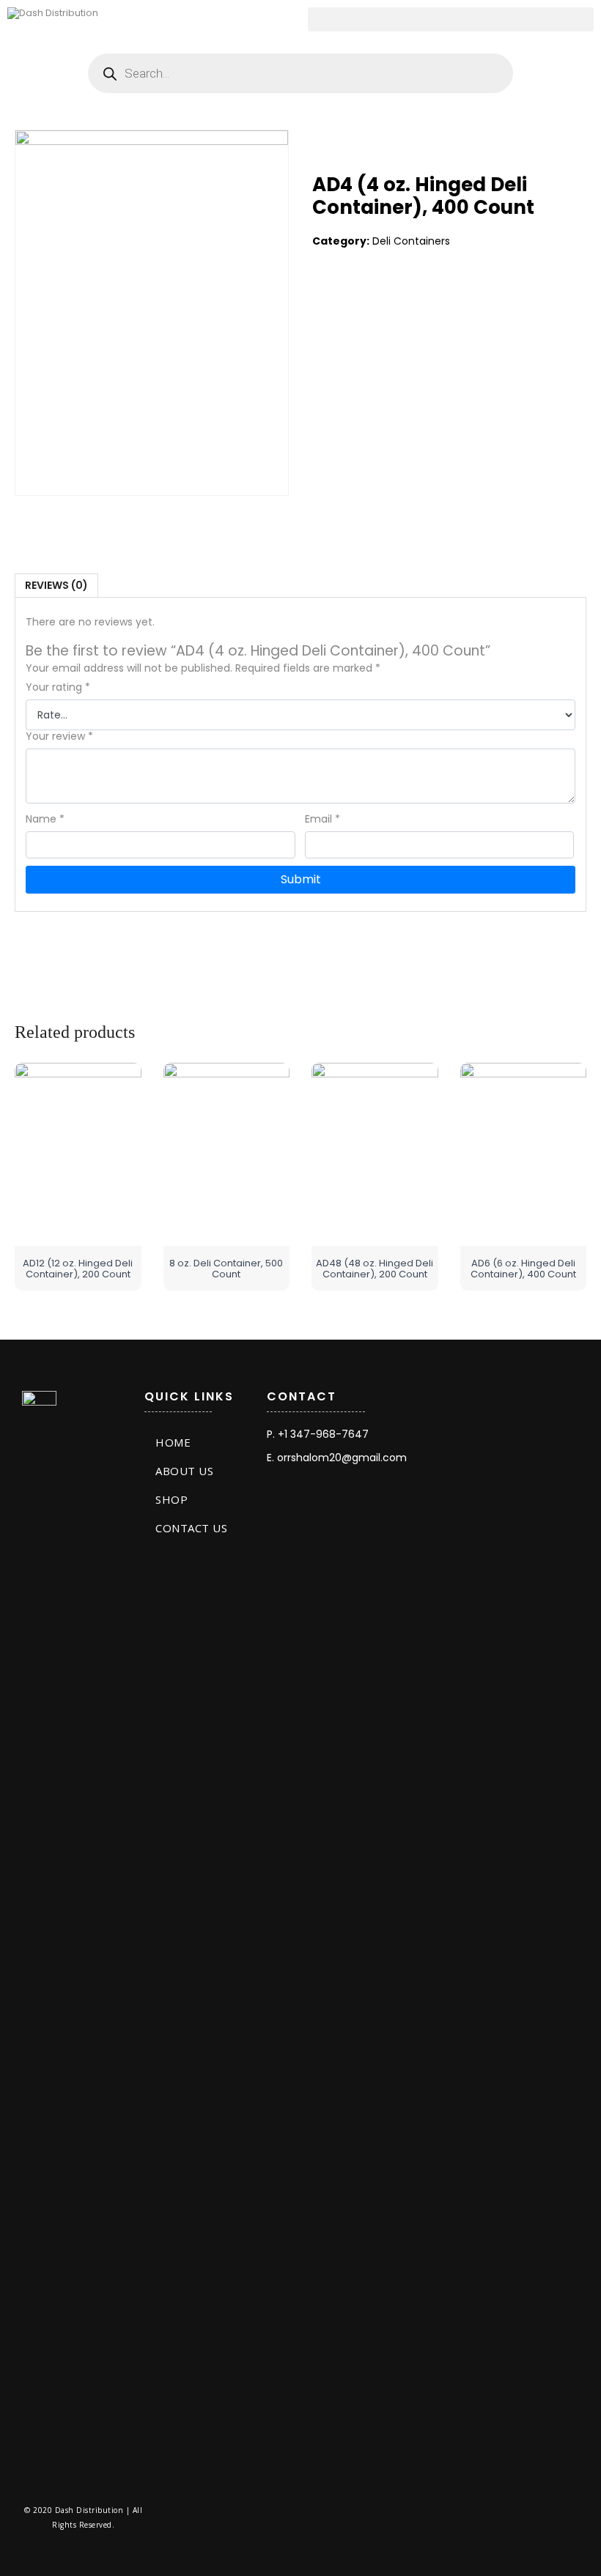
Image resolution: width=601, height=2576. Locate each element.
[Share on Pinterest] (385, 300)
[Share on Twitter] (354, 300)
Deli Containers (411, 241)
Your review (59, 736)
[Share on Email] (415, 300)
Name (45, 819)
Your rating (58, 687)
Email (322, 819)
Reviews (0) (56, 585)
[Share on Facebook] (324, 300)
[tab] (56, 586)
